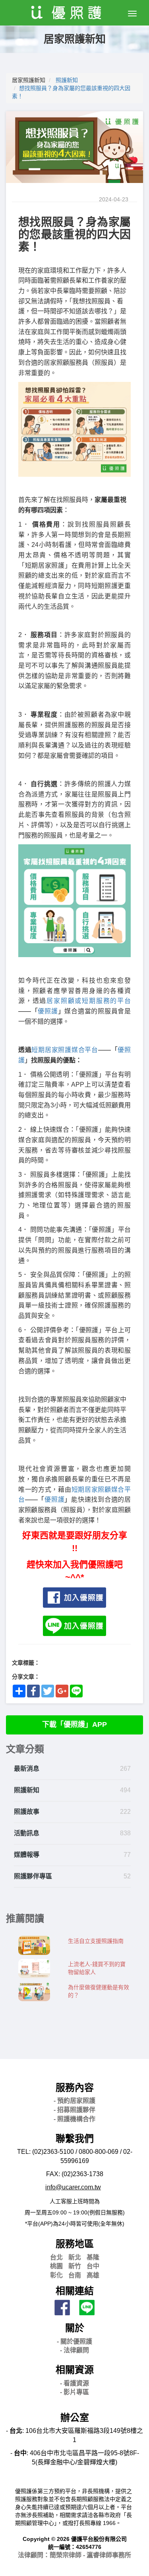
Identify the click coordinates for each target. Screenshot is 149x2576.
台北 (56, 2257)
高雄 (93, 2275)
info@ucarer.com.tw (73, 2187)
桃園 (56, 2266)
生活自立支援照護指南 (96, 1941)
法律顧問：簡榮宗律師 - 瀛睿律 (74, 2555)
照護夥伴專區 (33, 1876)
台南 (75, 2275)
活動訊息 (27, 1833)
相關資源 (75, 2370)
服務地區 (75, 2244)
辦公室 (75, 2418)
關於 (75, 2328)
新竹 (75, 2266)
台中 (93, 2266)
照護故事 (27, 1812)
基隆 (93, 2257)
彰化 (56, 2275)
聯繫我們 (75, 2138)
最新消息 (27, 1769)
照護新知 (67, 80)
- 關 (74, 2341)
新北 (75, 2257)
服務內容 (75, 2087)
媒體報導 (27, 1855)
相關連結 (75, 2291)
